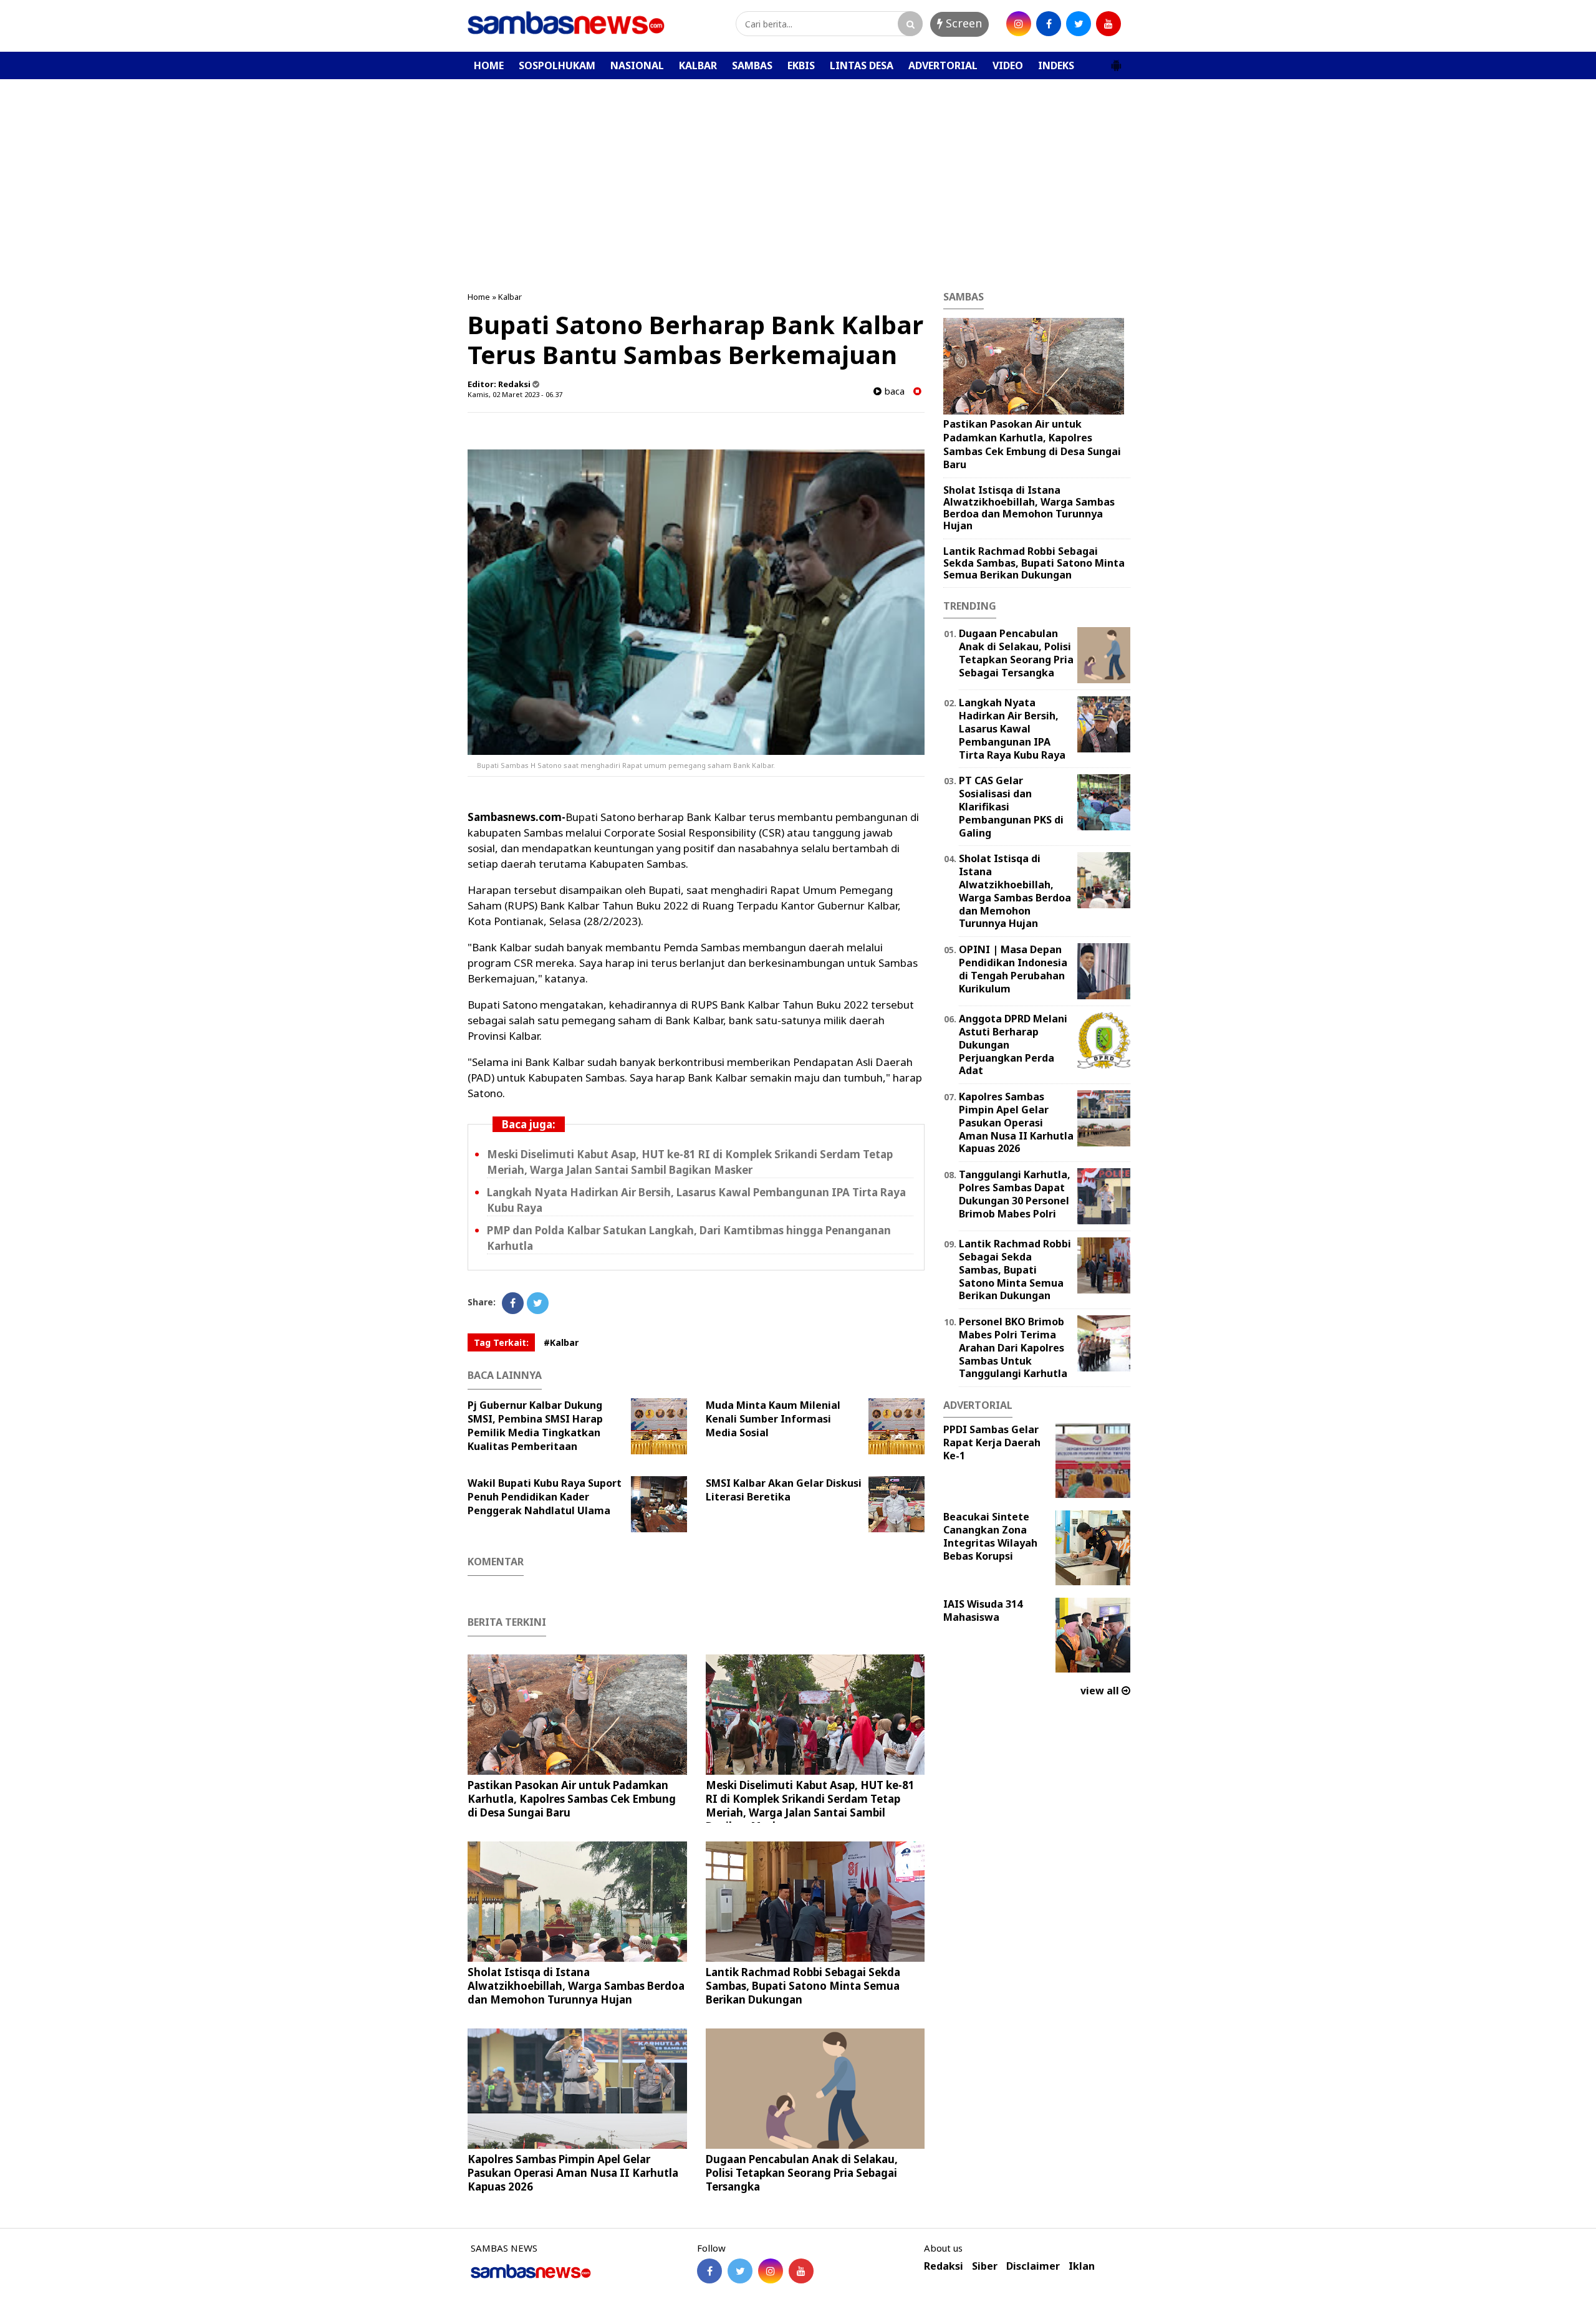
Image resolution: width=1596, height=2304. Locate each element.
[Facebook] (513, 1303)
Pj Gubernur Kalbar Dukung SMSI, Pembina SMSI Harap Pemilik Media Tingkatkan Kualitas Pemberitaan (535, 1426)
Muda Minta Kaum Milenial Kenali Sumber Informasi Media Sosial (773, 1419)
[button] (1116, 60)
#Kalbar (561, 1342)
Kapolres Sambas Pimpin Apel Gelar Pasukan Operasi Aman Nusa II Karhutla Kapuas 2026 (573, 2173)
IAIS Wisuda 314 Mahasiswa (983, 1610)
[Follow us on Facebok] (709, 2271)
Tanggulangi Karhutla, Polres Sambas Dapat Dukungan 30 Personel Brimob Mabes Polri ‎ (1015, 1194)
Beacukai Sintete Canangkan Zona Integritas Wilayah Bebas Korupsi (990, 1536)
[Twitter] (538, 1303)
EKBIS (801, 65)
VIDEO (1008, 65)
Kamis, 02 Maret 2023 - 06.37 (515, 394)
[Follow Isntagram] (771, 2271)
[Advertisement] (798, 173)
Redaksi (944, 2266)
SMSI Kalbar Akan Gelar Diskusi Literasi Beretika (784, 1490)
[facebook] (1049, 24)
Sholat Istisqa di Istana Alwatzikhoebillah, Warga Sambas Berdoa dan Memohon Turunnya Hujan (576, 1986)
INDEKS (1056, 65)
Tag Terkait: (501, 1342)
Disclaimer (1033, 2266)
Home (479, 297)
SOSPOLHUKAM (557, 65)
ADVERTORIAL (943, 65)
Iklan (1082, 2266)
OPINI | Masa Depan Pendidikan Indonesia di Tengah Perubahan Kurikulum (1013, 969)
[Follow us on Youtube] (801, 2271)
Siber (985, 2266)
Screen (962, 23)
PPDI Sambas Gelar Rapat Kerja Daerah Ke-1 (992, 1442)
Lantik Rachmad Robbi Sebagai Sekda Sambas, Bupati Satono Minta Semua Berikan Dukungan (803, 1986)
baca (893, 391)
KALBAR (698, 65)
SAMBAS (752, 65)
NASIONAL (637, 65)
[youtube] (1108, 24)
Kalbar (510, 297)
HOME (489, 65)
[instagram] (1019, 24)
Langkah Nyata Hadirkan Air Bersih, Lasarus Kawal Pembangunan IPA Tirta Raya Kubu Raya (1012, 728)
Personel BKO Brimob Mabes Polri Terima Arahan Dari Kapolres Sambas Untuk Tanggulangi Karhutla (1013, 1347)
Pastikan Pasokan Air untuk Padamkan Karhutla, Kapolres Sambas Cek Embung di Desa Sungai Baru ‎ (572, 1799)
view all (1101, 1691)
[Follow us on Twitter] (740, 2271)
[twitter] (1079, 24)
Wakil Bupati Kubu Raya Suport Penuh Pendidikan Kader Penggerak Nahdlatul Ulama (545, 1497)
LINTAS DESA (862, 65)
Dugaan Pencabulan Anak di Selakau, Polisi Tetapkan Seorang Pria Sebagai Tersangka (802, 2173)
